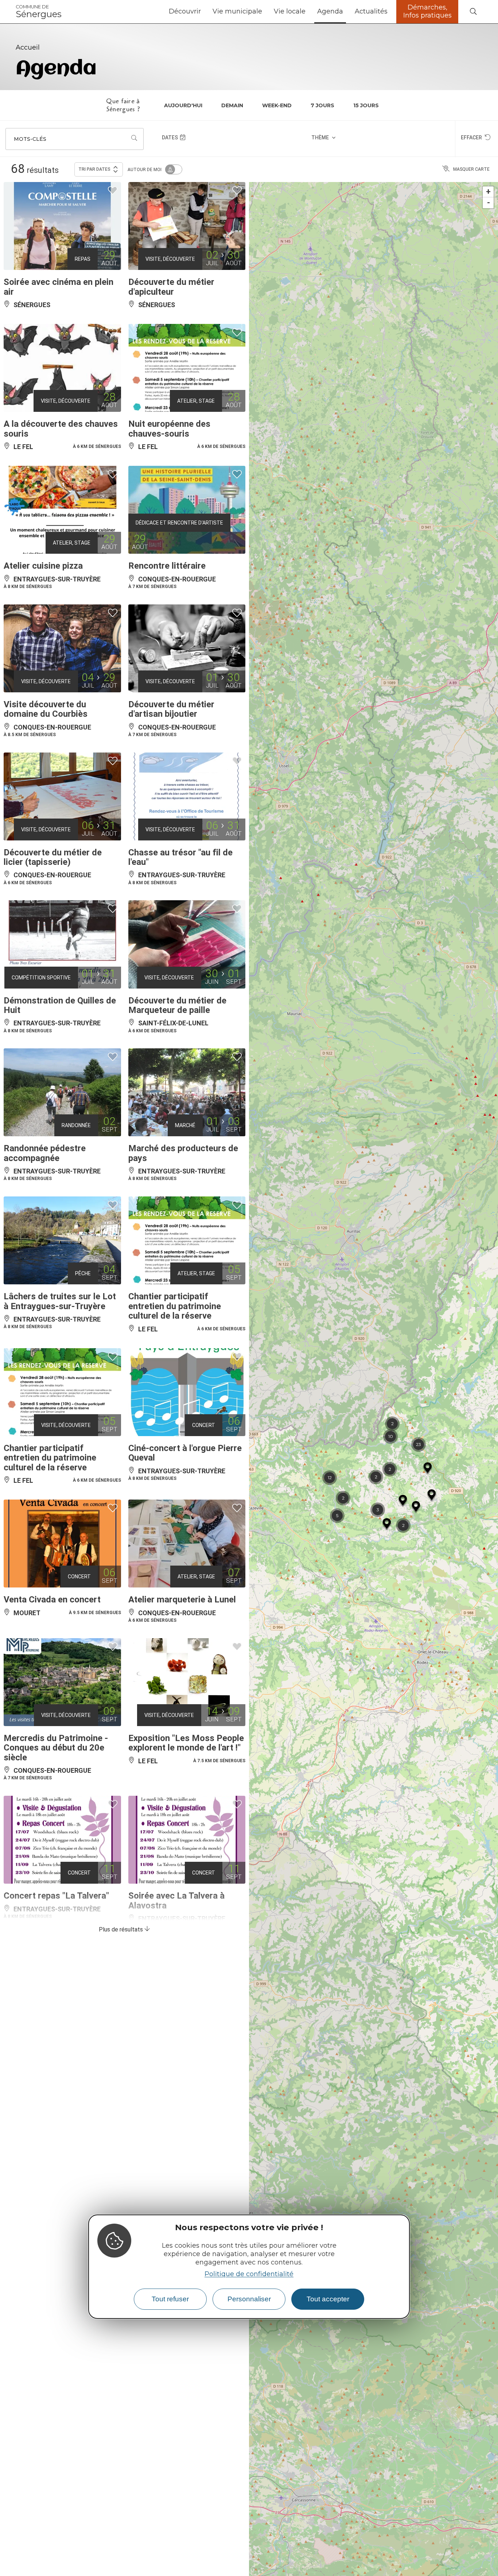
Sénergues (39, 12)
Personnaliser (249, 2299)
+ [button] (488, 192)
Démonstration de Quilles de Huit (60, 1005)
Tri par (94, 169)
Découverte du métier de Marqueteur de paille (177, 1005)
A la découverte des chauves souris (61, 429)
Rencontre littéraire (167, 566)
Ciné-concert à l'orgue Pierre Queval (185, 1453)
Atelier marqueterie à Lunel (182, 1600)
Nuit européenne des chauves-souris (169, 429)
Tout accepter (328, 2299)
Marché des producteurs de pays (183, 1153)
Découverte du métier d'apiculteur (171, 287)
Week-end (277, 105)
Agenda (330, 11)
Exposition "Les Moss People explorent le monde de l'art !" (186, 1743)
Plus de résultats (122, 1929)
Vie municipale (237, 11)
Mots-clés (30, 139)
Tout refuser (170, 2299)
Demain (232, 105)
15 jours (366, 105)
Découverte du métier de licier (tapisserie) (53, 857)
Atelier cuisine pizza (43, 566)
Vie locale (290, 11)
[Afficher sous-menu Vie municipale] (265, 12)
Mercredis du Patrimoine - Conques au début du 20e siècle (56, 1748)
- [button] (489, 203)
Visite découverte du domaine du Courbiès (46, 709)
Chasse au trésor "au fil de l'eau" (180, 857)
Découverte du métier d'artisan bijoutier (171, 709)
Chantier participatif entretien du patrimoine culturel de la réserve (175, 1306)
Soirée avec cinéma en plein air (59, 287)
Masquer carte (471, 169)
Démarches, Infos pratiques (427, 11)
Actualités (371, 11)
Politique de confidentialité (249, 2274)
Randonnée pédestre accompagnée (45, 1153)
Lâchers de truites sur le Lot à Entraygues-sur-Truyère (60, 1301)
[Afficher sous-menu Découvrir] (204, 12)
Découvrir (185, 11)
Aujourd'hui (183, 105)
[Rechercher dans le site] (473, 12)
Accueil (28, 47)
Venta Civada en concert (52, 1600)
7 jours (322, 105)
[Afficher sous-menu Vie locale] (308, 12)
